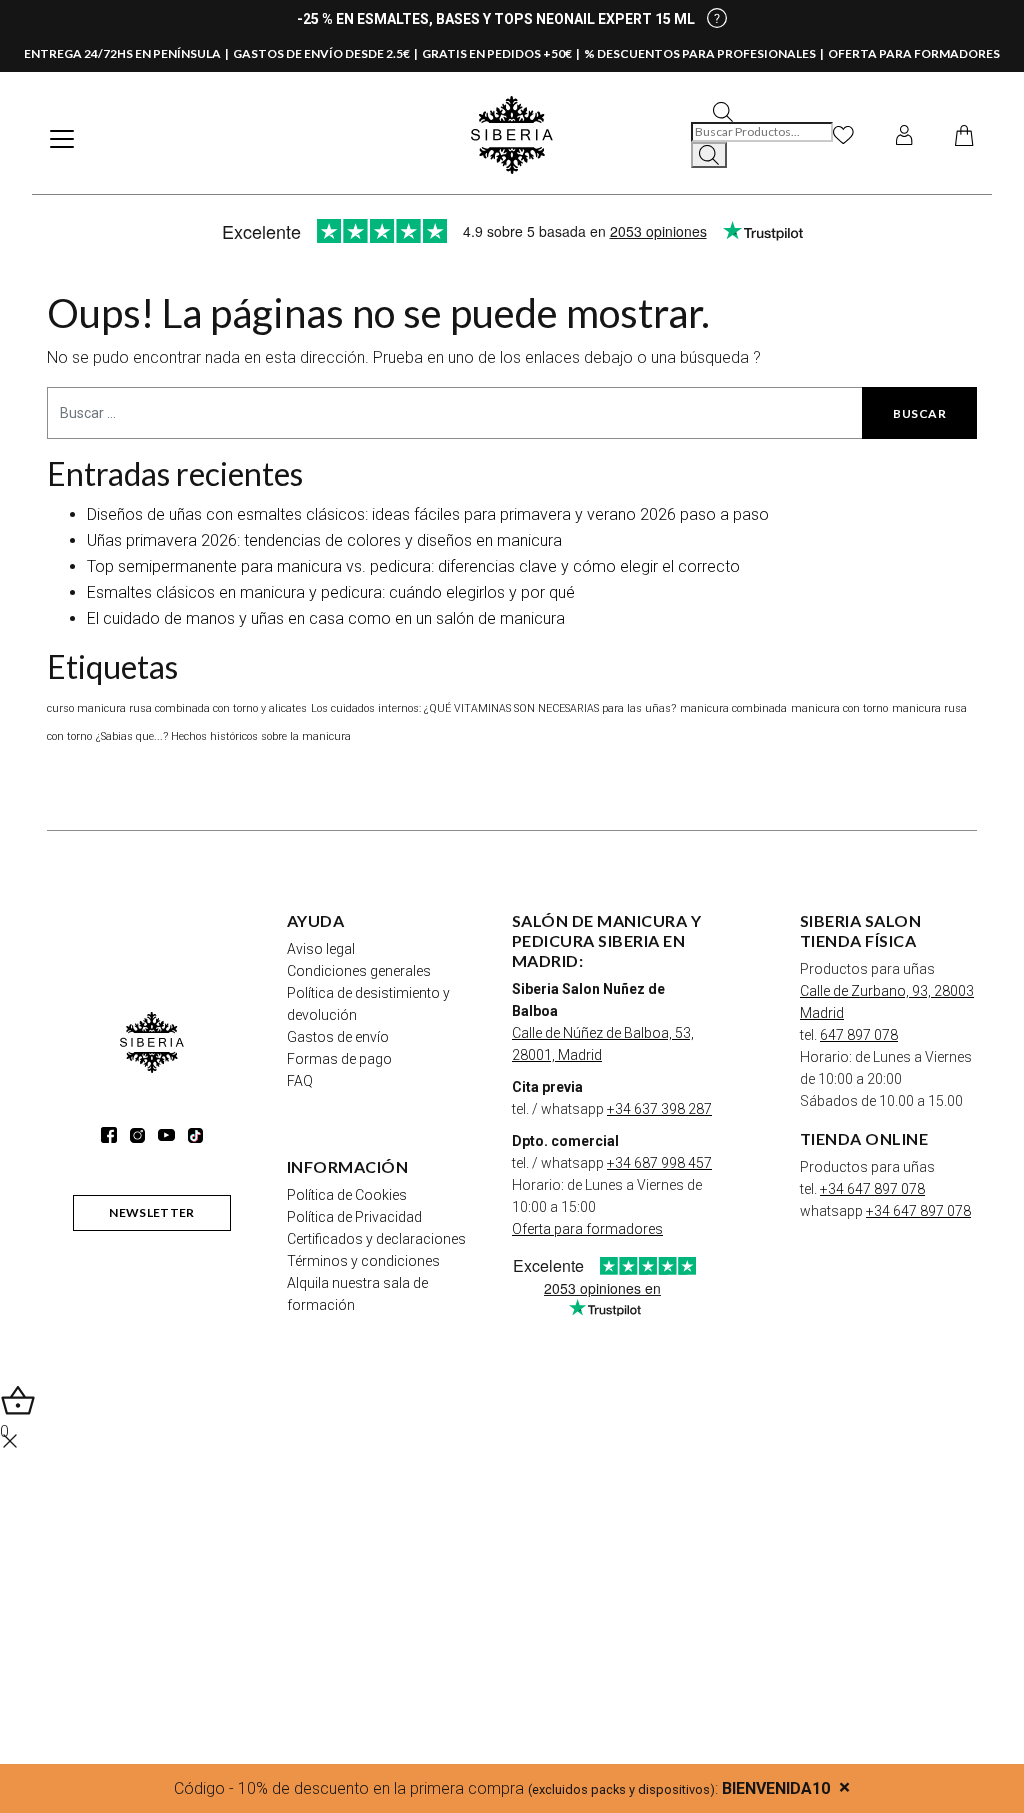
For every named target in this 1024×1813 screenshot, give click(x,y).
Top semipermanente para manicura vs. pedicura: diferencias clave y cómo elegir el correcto (413, 566)
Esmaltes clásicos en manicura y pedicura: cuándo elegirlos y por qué (331, 592)
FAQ (300, 1081)
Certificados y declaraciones (376, 1239)
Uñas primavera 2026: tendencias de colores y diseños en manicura (324, 540)
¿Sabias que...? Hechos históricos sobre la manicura (223, 736)
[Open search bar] (723, 110)
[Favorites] (843, 135)
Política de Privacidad (354, 1217)
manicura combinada (733, 708)
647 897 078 (859, 1035)
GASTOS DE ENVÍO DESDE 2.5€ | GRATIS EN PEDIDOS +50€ (402, 53)
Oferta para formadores (587, 1229)
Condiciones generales (359, 971)
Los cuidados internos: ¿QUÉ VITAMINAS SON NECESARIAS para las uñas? (493, 708)
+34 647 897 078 (872, 1189)
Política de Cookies (347, 1195)
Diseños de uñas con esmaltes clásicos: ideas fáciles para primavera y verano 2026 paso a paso (428, 514)
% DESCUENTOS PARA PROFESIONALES (700, 53)
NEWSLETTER (152, 1212)
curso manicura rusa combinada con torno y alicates (177, 708)
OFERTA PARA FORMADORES (914, 53)
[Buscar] (709, 155)
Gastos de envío (338, 1037)
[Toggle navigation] (62, 139)
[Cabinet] (904, 135)
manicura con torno (839, 708)
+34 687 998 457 (659, 1163)
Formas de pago (339, 1059)
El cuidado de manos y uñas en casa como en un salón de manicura (326, 618)
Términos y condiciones (363, 1261)
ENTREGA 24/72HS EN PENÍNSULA (122, 53)
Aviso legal (321, 949)
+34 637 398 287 (659, 1109)
